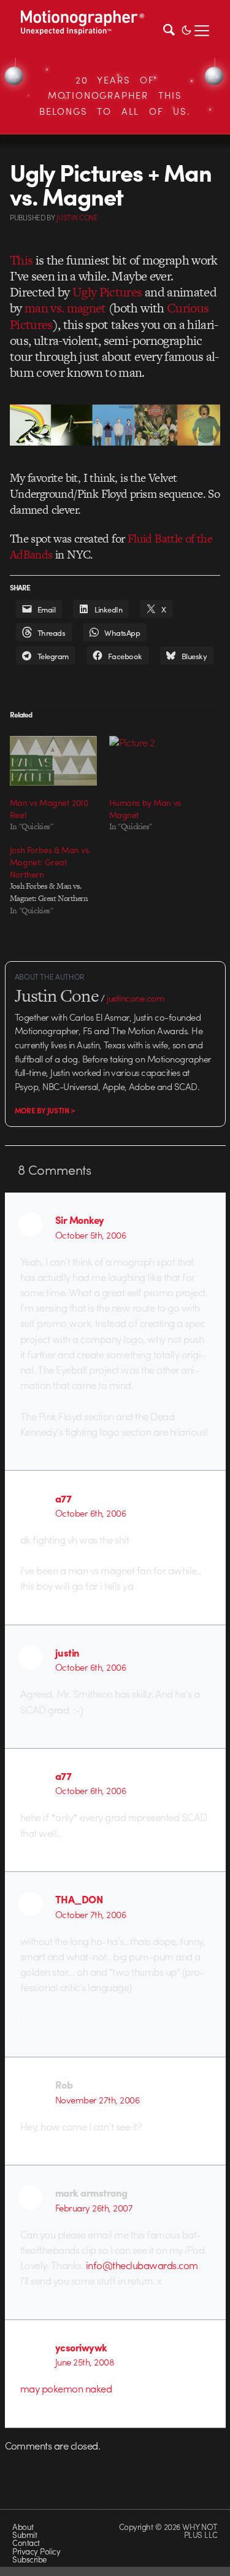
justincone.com (136, 998)
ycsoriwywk (81, 2347)
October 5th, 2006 (90, 1235)
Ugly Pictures (107, 292)
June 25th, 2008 (85, 2362)
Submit (25, 2535)
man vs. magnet (65, 308)
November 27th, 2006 (97, 2100)
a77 (63, 1498)
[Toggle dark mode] (186, 29)
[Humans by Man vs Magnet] (153, 761)
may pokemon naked (66, 2388)
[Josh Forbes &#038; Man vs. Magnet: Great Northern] (59, 880)
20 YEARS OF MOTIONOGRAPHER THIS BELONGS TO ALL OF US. (115, 95)
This (21, 260)
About (23, 2527)
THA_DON (79, 1899)
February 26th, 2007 (94, 2208)
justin (67, 1652)
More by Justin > (45, 1110)
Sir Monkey (80, 1220)
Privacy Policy (36, 2551)
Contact (26, 2543)
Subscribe (29, 2559)
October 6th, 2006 (90, 1513)
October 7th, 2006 (90, 1914)
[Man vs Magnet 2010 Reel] (53, 761)
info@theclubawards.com (142, 2265)
